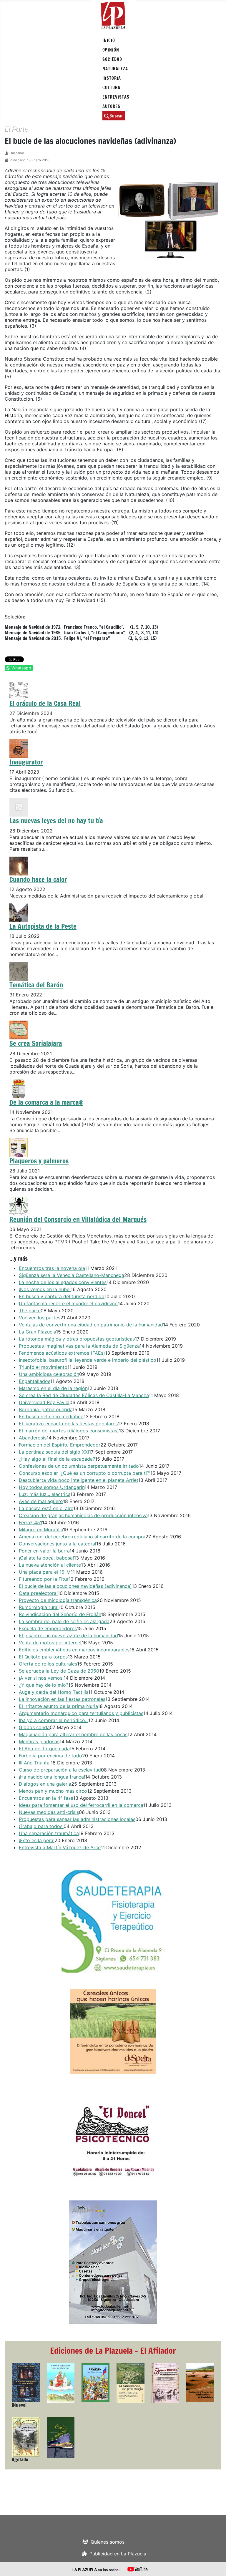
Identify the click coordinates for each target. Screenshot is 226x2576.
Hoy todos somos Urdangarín (52, 1487)
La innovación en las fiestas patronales (62, 1699)
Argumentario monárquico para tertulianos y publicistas (81, 1713)
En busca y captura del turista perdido (62, 1296)
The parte (30, 1311)
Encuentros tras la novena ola (52, 1268)
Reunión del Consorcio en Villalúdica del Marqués (78, 1219)
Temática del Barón (36, 985)
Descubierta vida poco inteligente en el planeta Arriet (79, 1480)
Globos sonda (34, 1727)
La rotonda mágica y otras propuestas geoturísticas (77, 1339)
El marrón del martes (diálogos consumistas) (69, 1431)
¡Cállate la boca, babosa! (46, 1558)
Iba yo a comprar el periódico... (54, 1720)
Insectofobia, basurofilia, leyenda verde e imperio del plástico (88, 1360)
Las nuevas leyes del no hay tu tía (56, 820)
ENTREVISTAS (116, 97)
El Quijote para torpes (43, 1657)
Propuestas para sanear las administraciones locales (77, 1819)
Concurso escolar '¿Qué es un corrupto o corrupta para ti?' (85, 1473)
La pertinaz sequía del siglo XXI (54, 1452)
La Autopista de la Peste (43, 926)
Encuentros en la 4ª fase (46, 1798)
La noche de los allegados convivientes (63, 1282)
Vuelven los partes (40, 1318)
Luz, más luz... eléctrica (45, 1494)
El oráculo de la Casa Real (45, 703)
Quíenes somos (108, 2542)
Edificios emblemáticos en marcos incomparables (74, 1650)
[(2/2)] (113, 1921)
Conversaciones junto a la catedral (58, 1544)
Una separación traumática (49, 1833)
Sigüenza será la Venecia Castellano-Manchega (72, 1275)
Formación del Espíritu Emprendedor (60, 1445)
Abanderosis (33, 1438)
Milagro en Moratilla (41, 1530)
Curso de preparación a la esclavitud (60, 1770)
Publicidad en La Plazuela (118, 2554)
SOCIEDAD (112, 59)
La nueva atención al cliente (50, 1565)
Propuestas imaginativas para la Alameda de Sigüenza (79, 1346)
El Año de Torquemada (44, 1749)
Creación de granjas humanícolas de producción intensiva (83, 1515)
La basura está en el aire (46, 1508)
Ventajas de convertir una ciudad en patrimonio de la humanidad (91, 1325)
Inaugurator (26, 762)
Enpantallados (35, 1381)
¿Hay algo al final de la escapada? (57, 1459)
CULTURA (111, 88)
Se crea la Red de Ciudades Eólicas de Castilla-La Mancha (84, 1395)
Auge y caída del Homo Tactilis (54, 1692)
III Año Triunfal (35, 1763)
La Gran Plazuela (37, 1332)
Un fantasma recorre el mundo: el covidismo (68, 1303)
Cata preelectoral (38, 1593)
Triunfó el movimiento (43, 1367)
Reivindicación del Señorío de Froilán (60, 1614)
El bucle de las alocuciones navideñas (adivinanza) (75, 1586)
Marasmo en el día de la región (53, 1388)
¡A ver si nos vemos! (41, 1678)
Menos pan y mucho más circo (53, 1791)
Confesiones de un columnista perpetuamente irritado (79, 1466)
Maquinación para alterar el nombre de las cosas (73, 1734)
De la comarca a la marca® (46, 1102)
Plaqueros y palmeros (39, 1161)
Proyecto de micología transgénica (58, 1600)
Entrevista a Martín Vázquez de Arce (60, 1847)
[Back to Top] (216, 2565)
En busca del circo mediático (51, 1416)
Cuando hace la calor (38, 879)
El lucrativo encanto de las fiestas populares (68, 1424)
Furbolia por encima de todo (50, 1756)
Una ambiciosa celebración (49, 1374)
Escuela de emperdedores (48, 1628)
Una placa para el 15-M (45, 1572)
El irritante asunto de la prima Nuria (58, 1706)
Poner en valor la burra (44, 1551)
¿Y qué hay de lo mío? (44, 1685)
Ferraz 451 (30, 1522)
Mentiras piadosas (39, 1741)
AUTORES (111, 106)
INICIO (109, 40)
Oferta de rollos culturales (48, 1664)
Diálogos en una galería (45, 1784)
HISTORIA (112, 78)
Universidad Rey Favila (44, 1402)
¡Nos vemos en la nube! (45, 1289)
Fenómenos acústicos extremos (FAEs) (62, 1353)
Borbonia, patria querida (46, 1409)
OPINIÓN (111, 50)
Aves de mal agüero (41, 1501)
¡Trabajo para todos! (41, 1826)
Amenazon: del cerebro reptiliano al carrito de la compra (82, 1537)
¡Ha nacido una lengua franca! (52, 1777)
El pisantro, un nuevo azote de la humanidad (68, 1635)
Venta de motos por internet (50, 1643)
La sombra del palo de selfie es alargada (64, 1621)
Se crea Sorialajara (36, 1043)
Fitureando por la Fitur (44, 1579)
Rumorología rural (39, 1607)
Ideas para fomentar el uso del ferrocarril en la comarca (81, 1805)
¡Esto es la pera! (37, 1840)
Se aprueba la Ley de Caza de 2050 (59, 1671)
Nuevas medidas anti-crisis (49, 1812)
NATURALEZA (115, 69)
